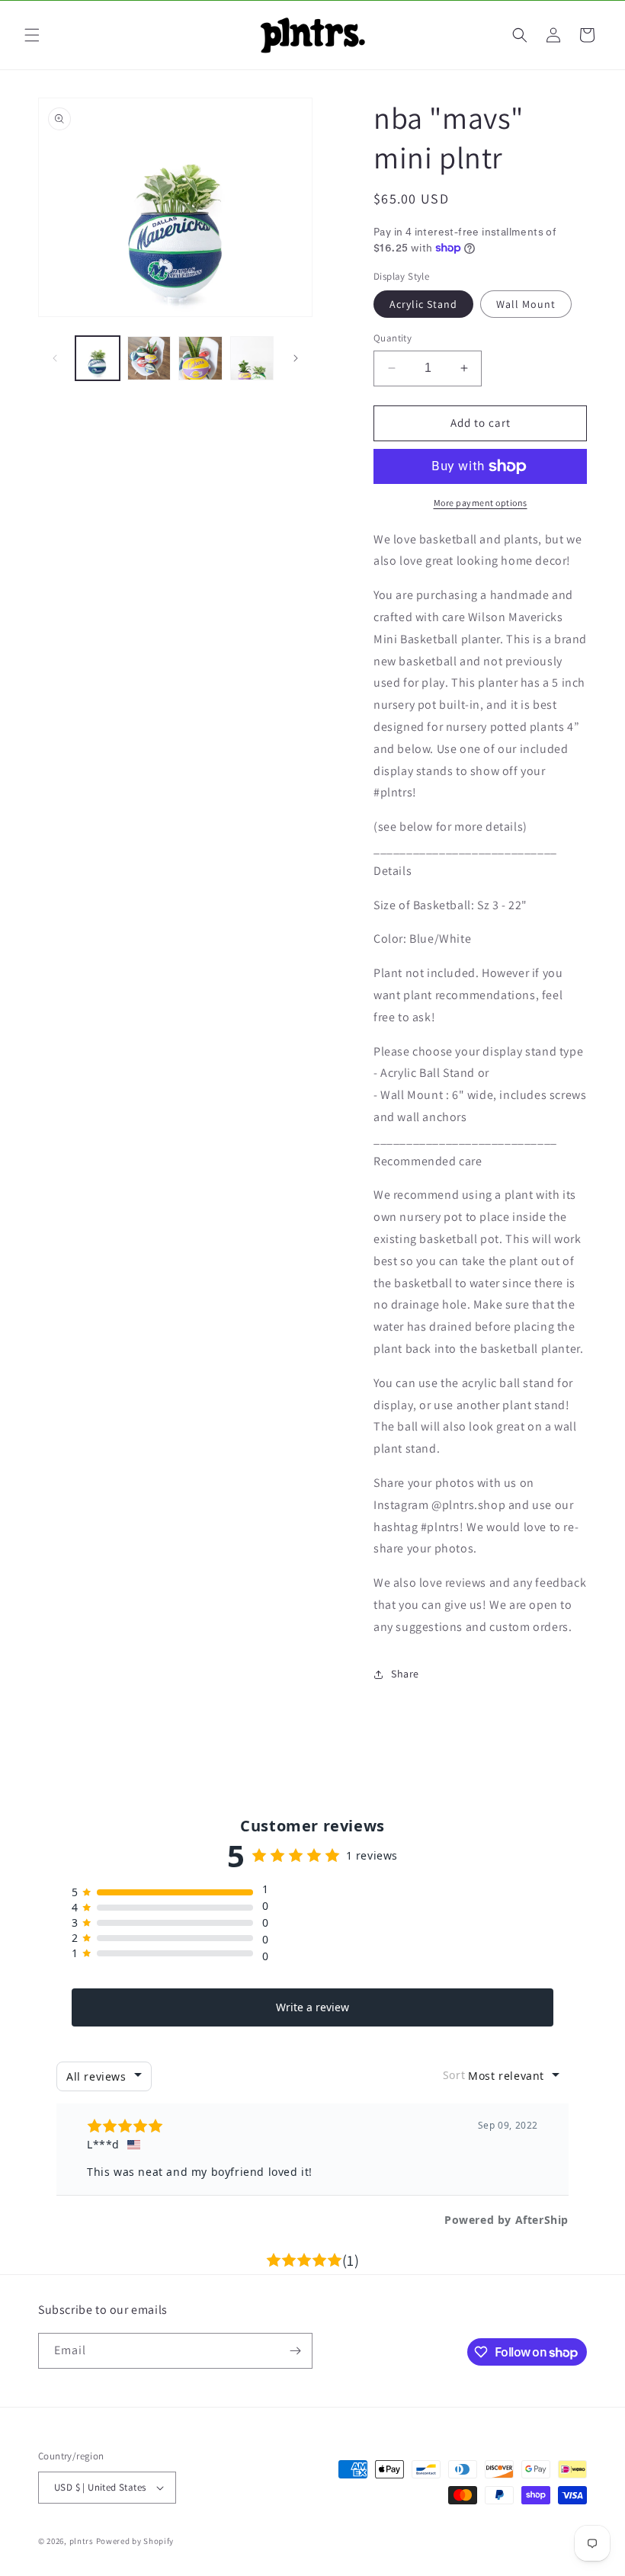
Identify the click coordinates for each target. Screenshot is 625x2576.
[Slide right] (296, 358)
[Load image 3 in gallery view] (200, 358)
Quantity (393, 338)
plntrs (82, 2541)
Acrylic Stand (423, 304)
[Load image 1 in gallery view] (98, 358)
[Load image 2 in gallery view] (149, 358)
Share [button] (405, 1674)
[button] (32, 35)
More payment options (481, 503)
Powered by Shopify (135, 2541)
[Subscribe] (295, 2351)
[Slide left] (55, 358)
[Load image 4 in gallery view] (252, 358)
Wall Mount (526, 304)
